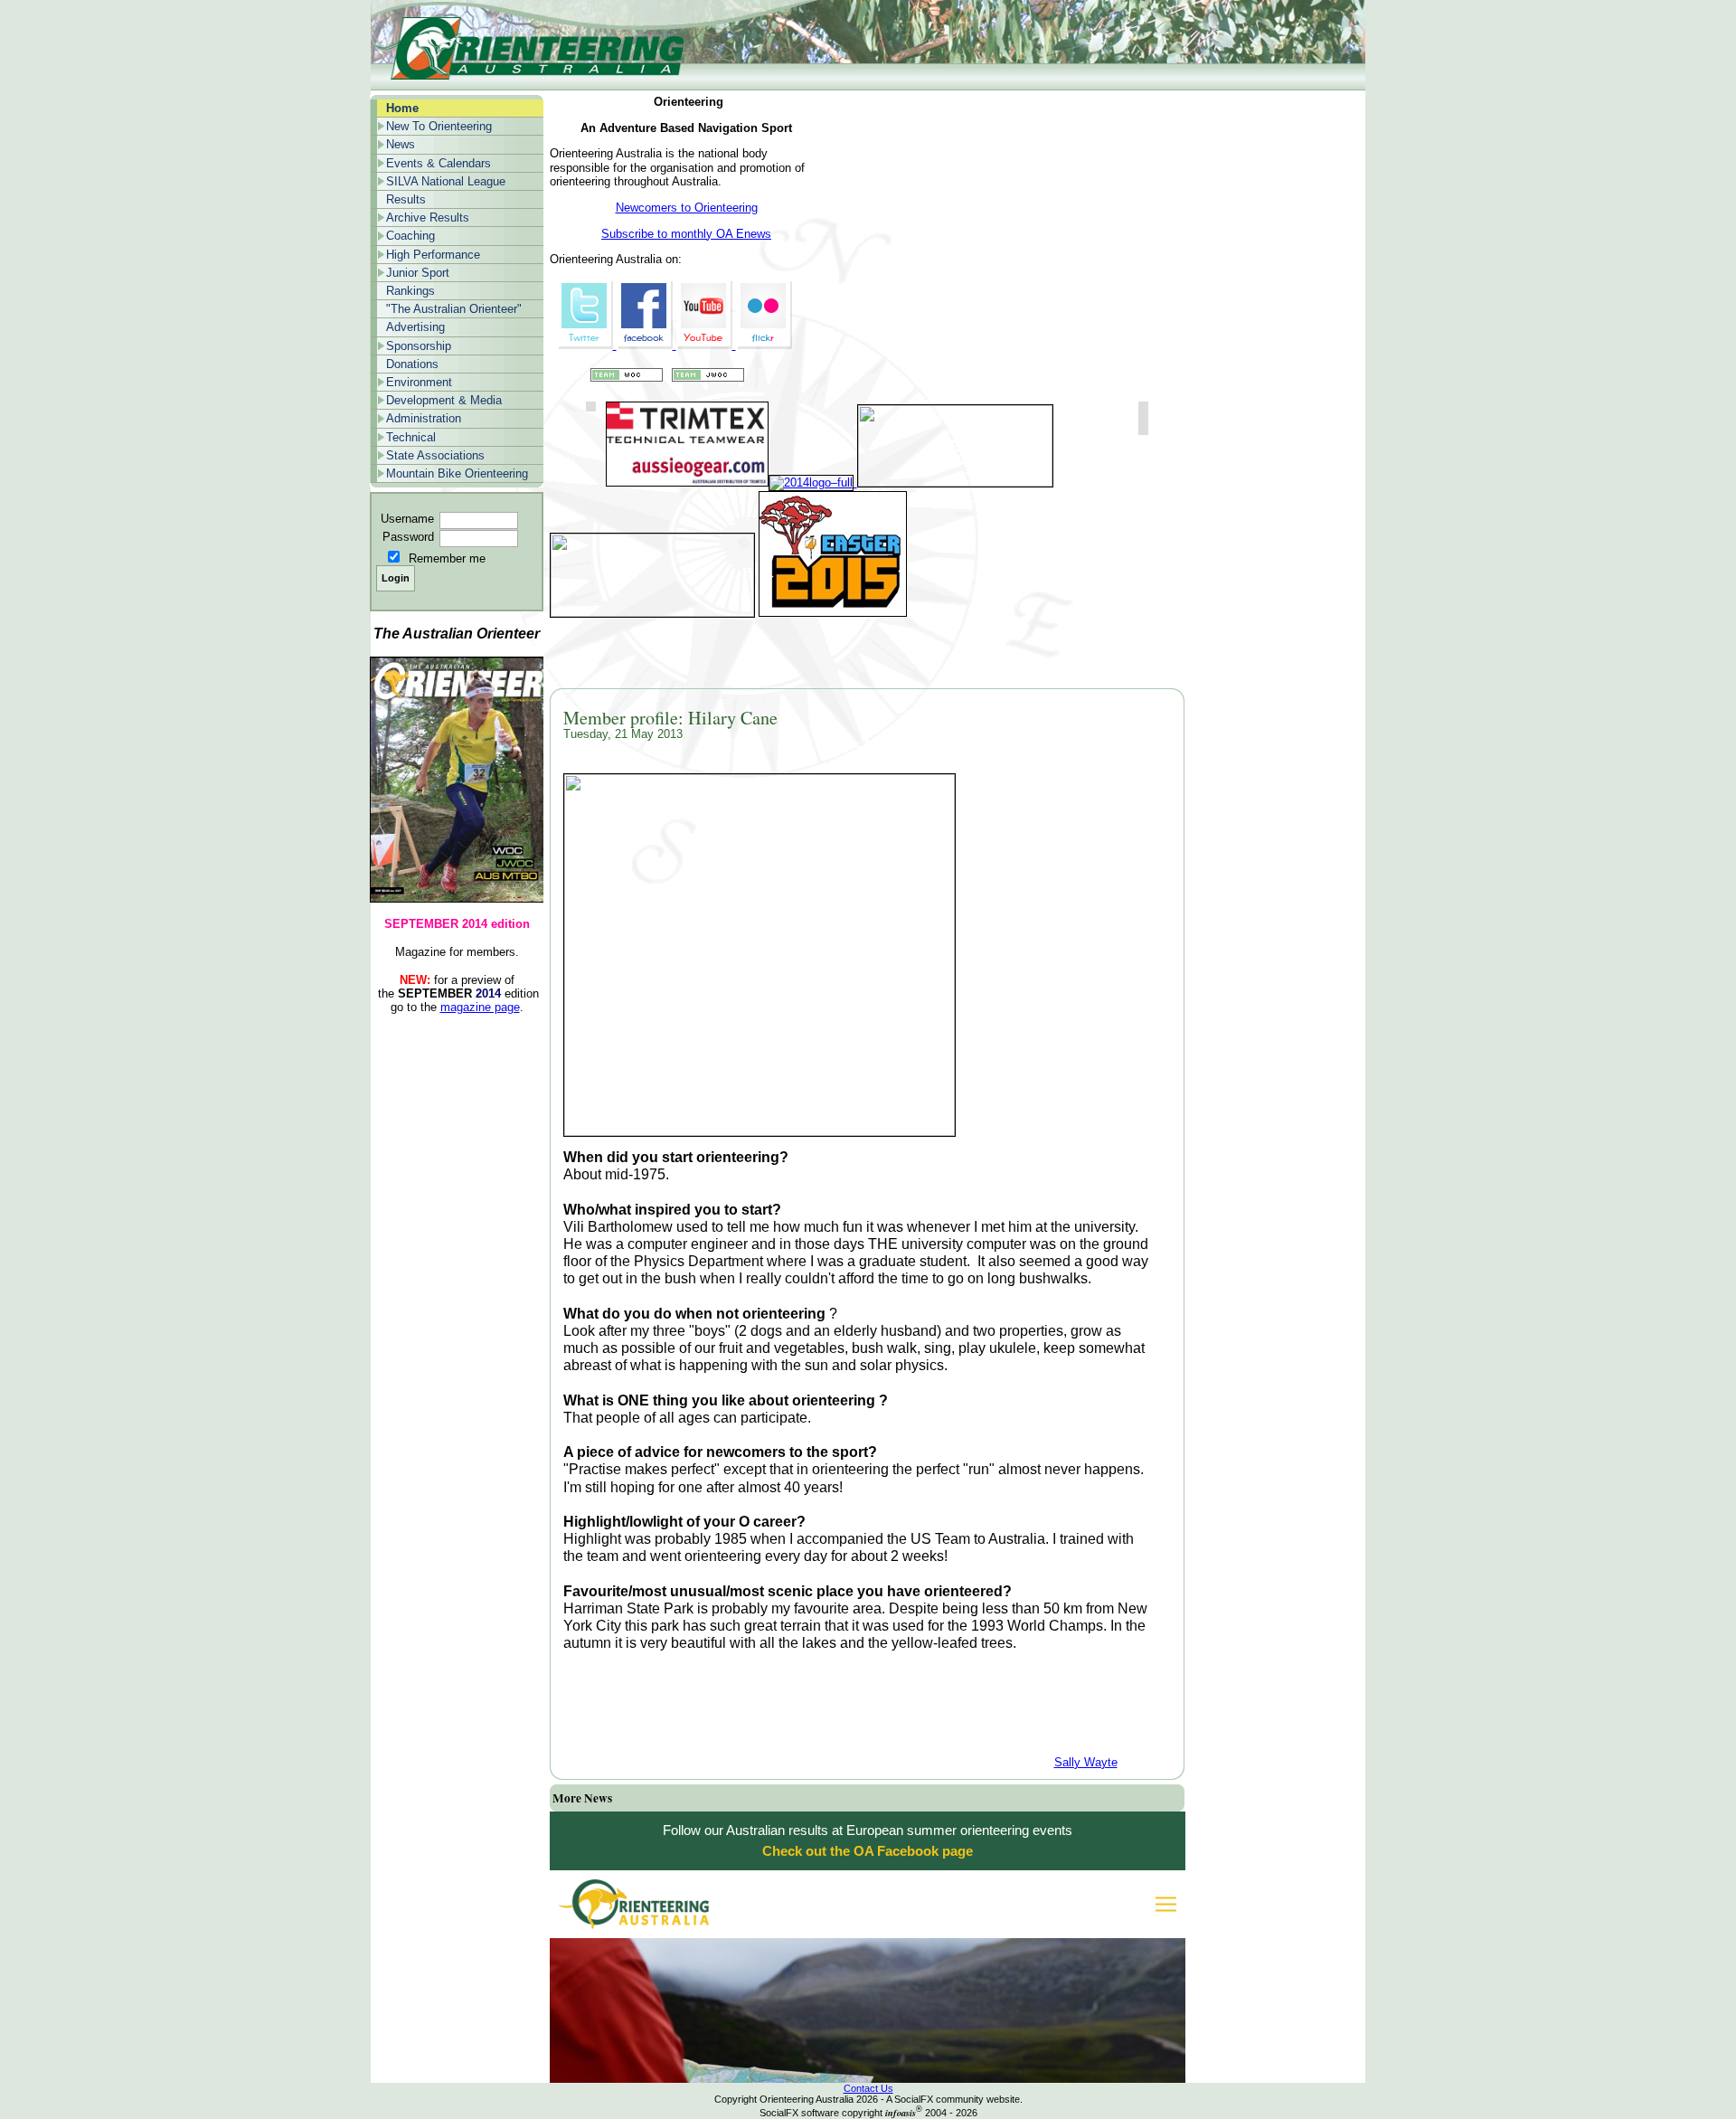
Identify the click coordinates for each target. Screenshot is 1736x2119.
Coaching (410, 236)
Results (406, 199)
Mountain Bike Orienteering (457, 473)
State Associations (435, 455)
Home (402, 108)
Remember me (447, 558)
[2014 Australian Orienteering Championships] (953, 482)
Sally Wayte (1086, 1762)
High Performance (433, 255)
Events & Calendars (439, 163)
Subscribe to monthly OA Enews (686, 234)
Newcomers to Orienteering (687, 208)
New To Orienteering (439, 126)
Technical (411, 437)
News (401, 144)
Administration (424, 418)
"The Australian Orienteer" (454, 309)
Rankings (410, 291)
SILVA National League (446, 181)
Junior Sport (418, 273)
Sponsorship (419, 346)
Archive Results (428, 218)
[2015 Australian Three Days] (833, 613)
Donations (412, 364)
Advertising (415, 327)
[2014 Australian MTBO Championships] (811, 482)
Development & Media (444, 400)
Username (407, 519)
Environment (419, 382)
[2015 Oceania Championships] (652, 613)
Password (408, 537)
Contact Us (868, 2088)
